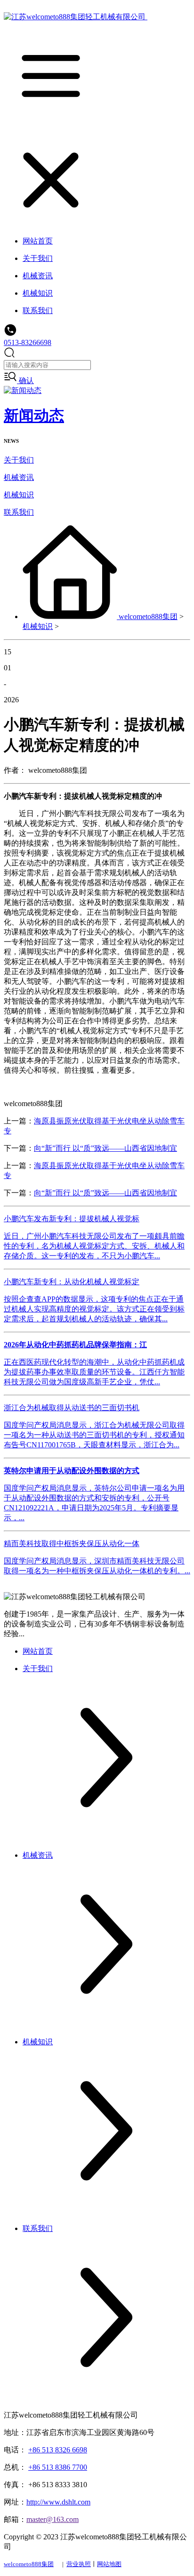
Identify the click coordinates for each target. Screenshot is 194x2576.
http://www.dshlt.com (58, 2502)
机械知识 (19, 495)
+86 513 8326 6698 (58, 2450)
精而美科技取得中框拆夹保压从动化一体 (72, 1543)
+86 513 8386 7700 (58, 2467)
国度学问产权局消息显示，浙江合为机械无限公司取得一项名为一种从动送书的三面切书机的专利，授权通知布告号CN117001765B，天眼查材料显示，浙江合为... (94, 1435)
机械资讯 (19, 477)
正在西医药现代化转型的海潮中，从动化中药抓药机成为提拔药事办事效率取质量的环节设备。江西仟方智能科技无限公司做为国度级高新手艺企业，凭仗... (94, 1372)
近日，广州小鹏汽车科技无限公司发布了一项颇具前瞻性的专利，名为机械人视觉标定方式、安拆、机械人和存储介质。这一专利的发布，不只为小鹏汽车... (94, 1246)
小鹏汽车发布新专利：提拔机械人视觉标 (72, 1219)
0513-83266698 (28, 342)
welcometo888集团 (148, 617)
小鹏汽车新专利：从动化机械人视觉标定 (72, 1282)
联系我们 (19, 512)
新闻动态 (34, 416)
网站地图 (109, 2564)
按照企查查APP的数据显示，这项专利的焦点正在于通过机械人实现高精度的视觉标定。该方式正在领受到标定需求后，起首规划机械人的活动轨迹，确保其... (94, 1309)
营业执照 (79, 2564)
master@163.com (53, 2519)
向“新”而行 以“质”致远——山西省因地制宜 (105, 1148)
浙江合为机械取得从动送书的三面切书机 (72, 1408)
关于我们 (19, 460)
